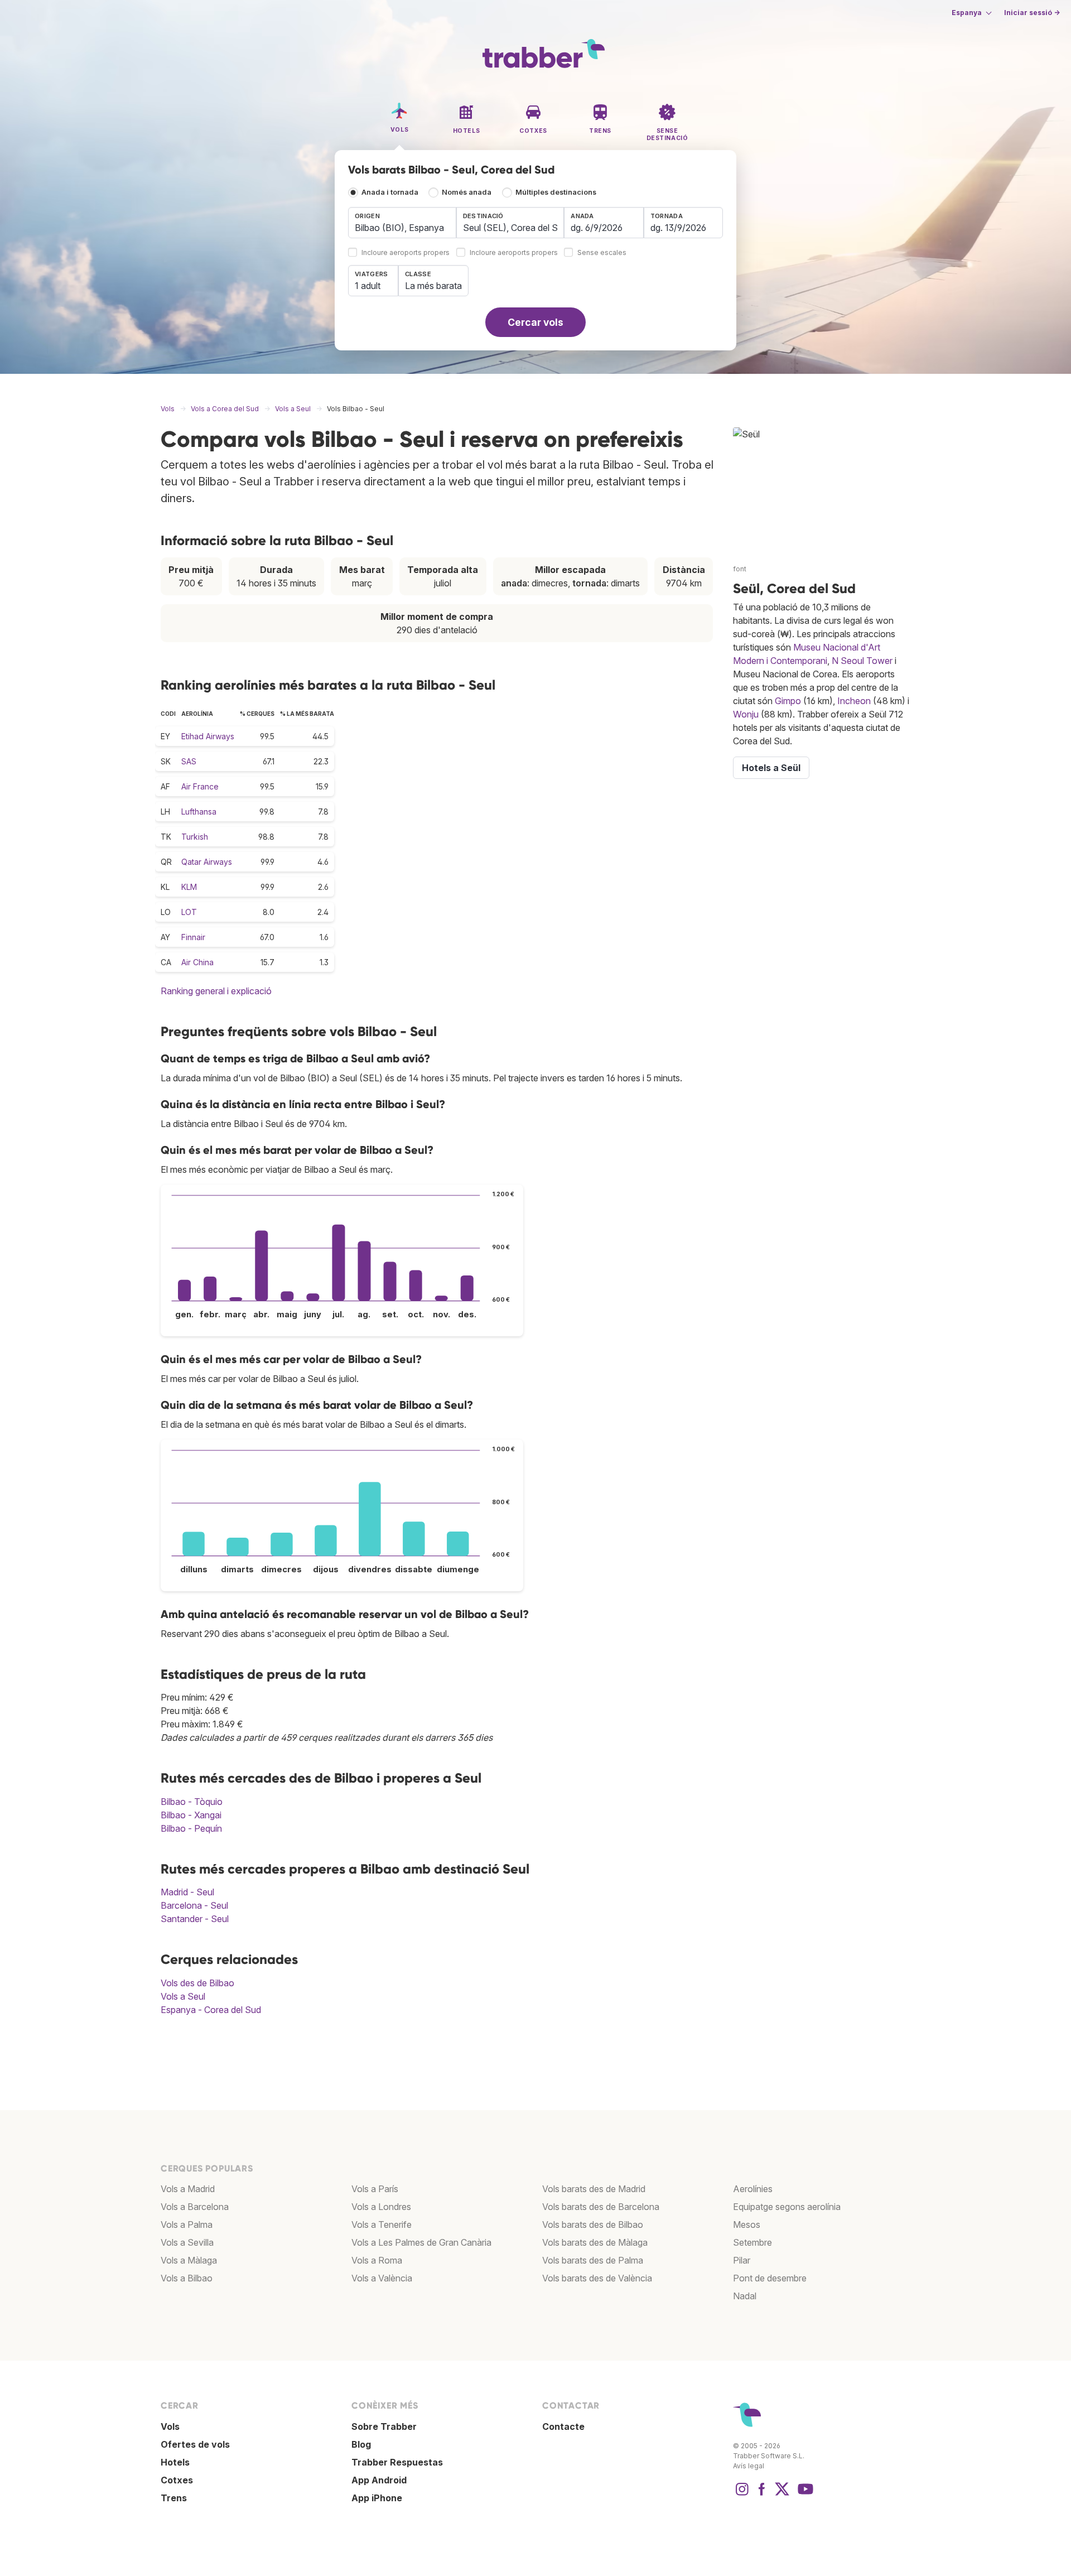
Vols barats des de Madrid (594, 2189)
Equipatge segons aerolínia (787, 2207)
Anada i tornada (390, 192)
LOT (189, 912)
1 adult (368, 286)
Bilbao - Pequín (191, 1828)
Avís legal (749, 2466)
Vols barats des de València (597, 2278)
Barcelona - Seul (194, 1905)
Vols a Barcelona (195, 2207)
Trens (174, 2498)
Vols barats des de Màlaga (595, 2242)
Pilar (742, 2260)
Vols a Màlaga (189, 2260)
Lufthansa (199, 812)
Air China (197, 962)
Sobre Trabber (384, 2426)
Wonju (746, 714)
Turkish (195, 837)
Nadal (745, 2296)
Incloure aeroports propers (406, 253)
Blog (361, 2444)
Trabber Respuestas (397, 2462)
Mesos (747, 2224)
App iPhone (377, 2498)
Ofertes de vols (195, 2444)
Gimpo (788, 701)
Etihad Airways (208, 736)
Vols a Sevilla (187, 2242)
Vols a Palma (187, 2224)
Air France (200, 786)
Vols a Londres (381, 2207)
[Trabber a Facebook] (762, 2495)
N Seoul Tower (862, 661)
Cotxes (177, 2480)
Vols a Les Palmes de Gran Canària (421, 2242)
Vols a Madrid (188, 2189)
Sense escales (602, 253)
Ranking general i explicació (216, 991)
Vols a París (375, 2189)
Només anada (467, 192)
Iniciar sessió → (1032, 13)
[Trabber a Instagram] (742, 2495)
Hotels (175, 2462)
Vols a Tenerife (382, 2224)
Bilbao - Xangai (191, 1815)
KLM (189, 887)
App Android (379, 2480)
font (740, 569)
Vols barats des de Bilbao (593, 2224)
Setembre (752, 2242)
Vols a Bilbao (187, 2278)
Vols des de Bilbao (197, 1983)
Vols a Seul (183, 1996)
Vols (170, 2426)
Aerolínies (753, 2189)
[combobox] (402, 223)
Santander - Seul (195, 1919)
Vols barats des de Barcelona (601, 2207)
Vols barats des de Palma (593, 2260)
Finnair (193, 937)
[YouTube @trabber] (804, 2495)
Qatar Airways (207, 862)
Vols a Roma (377, 2260)
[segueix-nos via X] (782, 2495)
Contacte (563, 2426)
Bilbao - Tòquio (192, 1802)
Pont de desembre (770, 2278)
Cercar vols (535, 322)
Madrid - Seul (187, 1892)
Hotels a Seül (771, 768)
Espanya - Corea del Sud (211, 2010)
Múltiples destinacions (556, 192)
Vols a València (382, 2278)
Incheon (854, 701)
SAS (189, 761)
